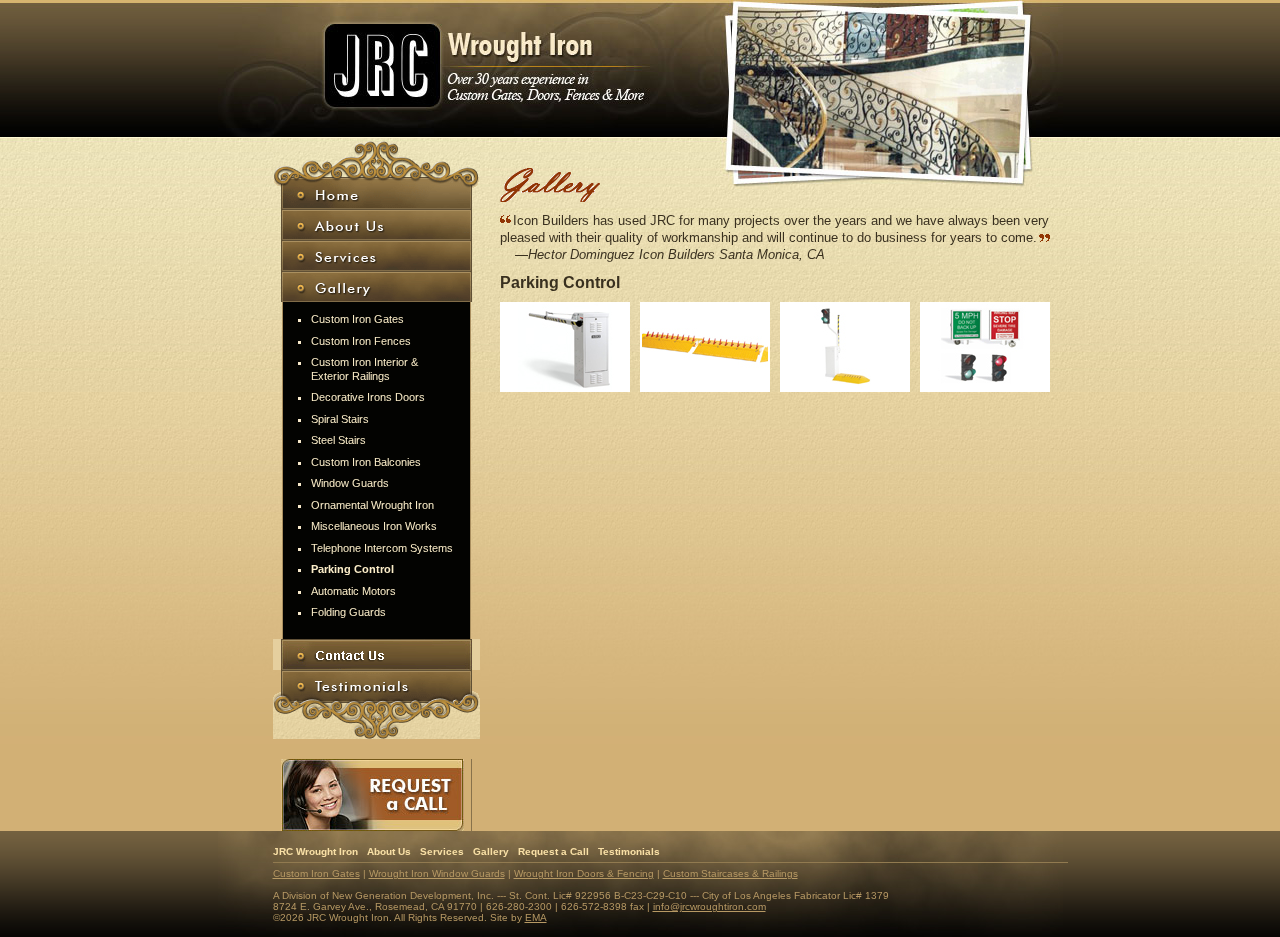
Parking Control (352, 569)
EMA (536, 917)
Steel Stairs (338, 440)
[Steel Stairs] (705, 347)
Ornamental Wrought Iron (372, 505)
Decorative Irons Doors (368, 397)
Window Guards (350, 483)
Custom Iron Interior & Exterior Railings (364, 369)
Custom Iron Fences (361, 341)
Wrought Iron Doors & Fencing (584, 873)
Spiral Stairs (340, 419)
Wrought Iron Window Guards (437, 873)
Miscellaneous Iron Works (374, 526)
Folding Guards (348, 612)
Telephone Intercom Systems (382, 548)
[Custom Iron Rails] (565, 347)
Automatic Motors (353, 591)
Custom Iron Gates (357, 319)
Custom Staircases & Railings (730, 873)
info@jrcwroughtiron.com (709, 906)
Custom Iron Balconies (366, 462)
